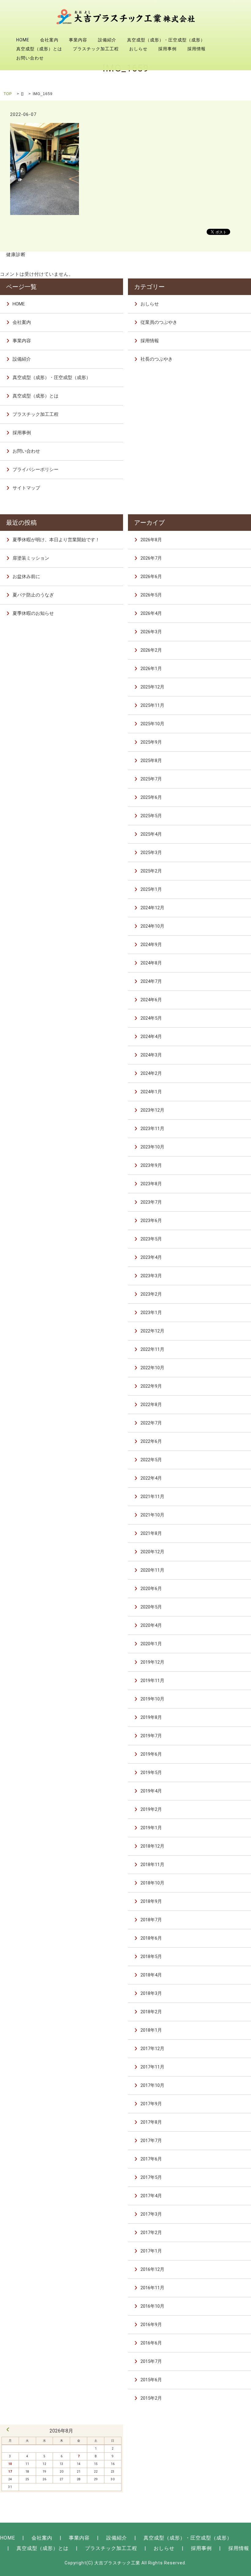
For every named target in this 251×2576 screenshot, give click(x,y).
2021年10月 (152, 1515)
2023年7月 (151, 1202)
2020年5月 (151, 1607)
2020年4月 (151, 1625)
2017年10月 (152, 2085)
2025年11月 (152, 705)
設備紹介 (107, 40)
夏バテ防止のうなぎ (33, 595)
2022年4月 (151, 1478)
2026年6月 (151, 577)
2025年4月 (151, 834)
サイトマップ (26, 488)
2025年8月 (151, 761)
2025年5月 (151, 816)
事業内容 (78, 40)
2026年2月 (151, 650)
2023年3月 (151, 1276)
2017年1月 (151, 2251)
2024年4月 (151, 1037)
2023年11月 (152, 1129)
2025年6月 (151, 797)
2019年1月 (151, 1828)
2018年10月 (152, 1883)
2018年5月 (151, 1957)
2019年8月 (151, 1717)
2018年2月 (151, 2012)
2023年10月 (152, 1147)
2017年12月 (152, 2049)
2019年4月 (151, 1791)
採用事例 (167, 49)
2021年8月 (151, 1533)
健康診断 (16, 255)
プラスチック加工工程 (96, 49)
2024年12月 (152, 908)
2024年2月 (151, 1073)
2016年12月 (152, 2269)
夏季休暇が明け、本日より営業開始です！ (56, 540)
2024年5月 (151, 1018)
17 (10, 2472)
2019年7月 (151, 1736)
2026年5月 (151, 595)
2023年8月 (151, 1184)
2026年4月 (151, 613)
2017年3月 (151, 2214)
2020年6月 (151, 1589)
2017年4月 (151, 2196)
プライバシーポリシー (36, 470)
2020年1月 (151, 1644)
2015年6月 (151, 2380)
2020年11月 (152, 1570)
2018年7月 (151, 1920)
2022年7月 (151, 1423)
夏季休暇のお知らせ (33, 613)
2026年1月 (151, 669)
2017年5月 (151, 2177)
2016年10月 (152, 2306)
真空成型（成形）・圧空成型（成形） (166, 40)
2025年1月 (151, 889)
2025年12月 (152, 687)
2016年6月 (151, 2343)
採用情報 (197, 49)
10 (10, 2464)
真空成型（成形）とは (39, 49)
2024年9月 (151, 945)
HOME (23, 40)
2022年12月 (152, 1331)
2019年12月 (152, 1662)
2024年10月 (152, 926)
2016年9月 (151, 2325)
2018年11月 (152, 1865)
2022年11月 (152, 1349)
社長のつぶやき (157, 359)
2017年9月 (151, 2104)
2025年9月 (151, 742)
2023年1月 (151, 1313)
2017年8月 (151, 2122)
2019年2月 (151, 1809)
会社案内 (49, 40)
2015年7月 (151, 2361)
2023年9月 (151, 1165)
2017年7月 (151, 2141)
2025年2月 (151, 871)
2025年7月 (151, 779)
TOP (8, 94)
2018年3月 (151, 1993)
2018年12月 (152, 1846)
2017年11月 (152, 2067)
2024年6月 (151, 1000)
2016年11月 (152, 2288)
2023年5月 (151, 1239)
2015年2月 (151, 2398)
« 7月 (8, 2429)
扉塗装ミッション (31, 558)
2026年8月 (151, 540)
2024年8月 (151, 963)
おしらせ (138, 49)
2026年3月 (151, 632)
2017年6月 (151, 2159)
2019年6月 (151, 1754)
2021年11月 (152, 1497)
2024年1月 (151, 1092)
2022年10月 (152, 1368)
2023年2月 (151, 1294)
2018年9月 (151, 1901)
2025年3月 (151, 853)
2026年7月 (151, 558)
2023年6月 (151, 1221)
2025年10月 (152, 724)
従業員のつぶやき (159, 322)
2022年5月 (151, 1460)
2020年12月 (152, 1552)
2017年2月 (151, 2233)
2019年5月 (151, 1773)
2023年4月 (151, 1257)
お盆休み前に (26, 577)
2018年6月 (151, 1938)
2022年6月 (151, 1441)
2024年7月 (151, 981)
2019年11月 (152, 1681)
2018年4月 (151, 1975)
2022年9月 (151, 1386)
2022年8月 (151, 1405)
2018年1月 (151, 2030)
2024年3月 (151, 1055)
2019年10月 (152, 1699)
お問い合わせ (30, 58)
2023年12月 (152, 1110)
